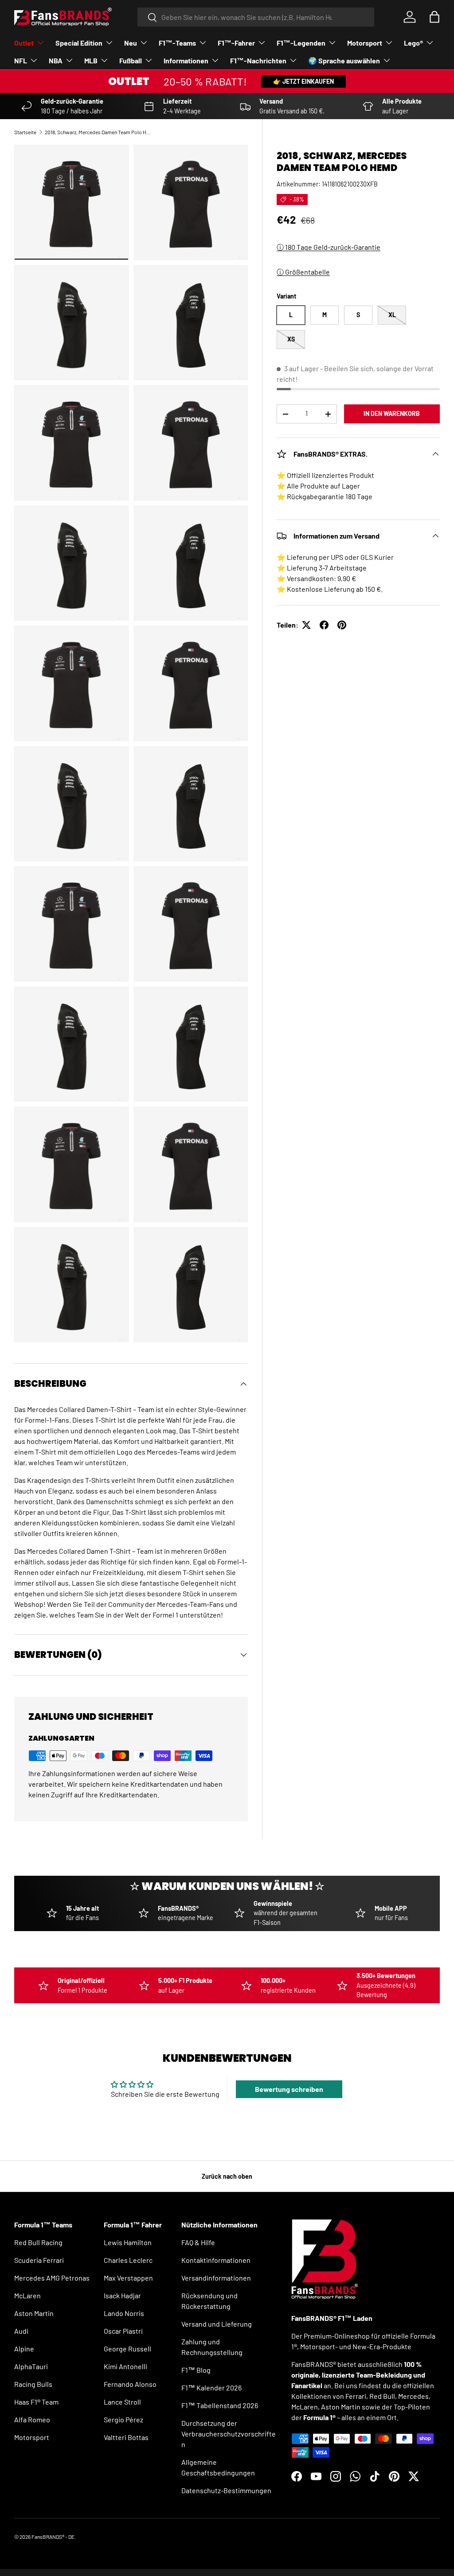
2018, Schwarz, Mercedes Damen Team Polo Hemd (98, 132)
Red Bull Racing (38, 2242)
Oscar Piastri (123, 2331)
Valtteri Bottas (126, 2437)
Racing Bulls (33, 2384)
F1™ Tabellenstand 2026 (220, 2405)
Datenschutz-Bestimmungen (226, 2490)
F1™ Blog (196, 2370)
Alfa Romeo (32, 2419)
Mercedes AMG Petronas (52, 2278)
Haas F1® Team (36, 2402)
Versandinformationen (216, 2278)
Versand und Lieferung (217, 2324)
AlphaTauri (31, 2366)
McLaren (27, 2295)
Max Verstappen (128, 2278)
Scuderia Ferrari (39, 2260)
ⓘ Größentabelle (303, 272)
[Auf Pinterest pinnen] (342, 625)
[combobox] (256, 17)
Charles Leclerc (128, 2260)
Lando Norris (124, 2313)
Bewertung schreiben (289, 2089)
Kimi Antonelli (125, 2366)
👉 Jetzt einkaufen (303, 81)
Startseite (25, 132)
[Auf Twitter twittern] (306, 625)
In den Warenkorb (392, 413)
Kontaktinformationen (216, 2260)
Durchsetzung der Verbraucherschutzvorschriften (229, 2434)
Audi (21, 2331)
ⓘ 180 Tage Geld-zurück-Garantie (329, 247)
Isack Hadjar (122, 2295)
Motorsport (32, 2437)
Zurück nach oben (227, 2176)
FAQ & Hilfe (198, 2242)
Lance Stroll (122, 2402)
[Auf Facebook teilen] (324, 625)
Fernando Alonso (130, 2384)
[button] (434, 17)
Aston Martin (34, 2313)
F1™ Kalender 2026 (211, 2388)
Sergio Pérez (123, 2419)
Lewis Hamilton (128, 2242)
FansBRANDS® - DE (53, 2537)
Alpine (24, 2349)
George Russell (127, 2349)
